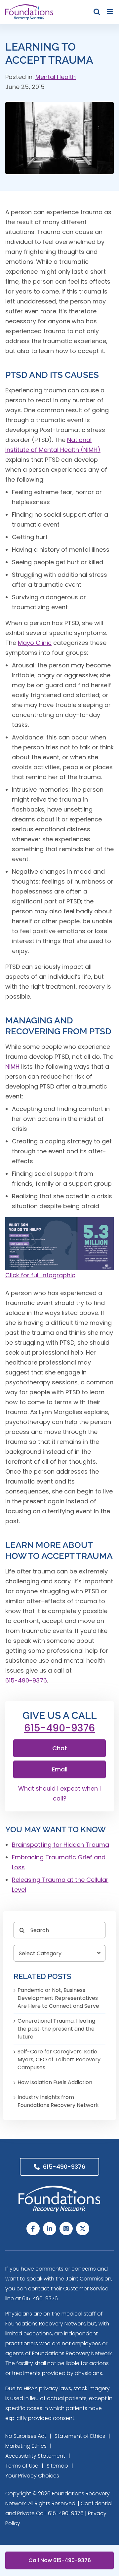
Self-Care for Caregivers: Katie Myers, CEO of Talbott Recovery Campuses (59, 2060)
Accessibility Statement (35, 2456)
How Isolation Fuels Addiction (55, 2082)
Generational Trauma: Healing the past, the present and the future (56, 2029)
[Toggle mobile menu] (110, 12)
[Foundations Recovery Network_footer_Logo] (59, 2188)
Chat (60, 1748)
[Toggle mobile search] (97, 12)
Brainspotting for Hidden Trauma (60, 1845)
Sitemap (57, 2466)
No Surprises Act (26, 2436)
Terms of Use (22, 2466)
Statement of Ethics (80, 2436)
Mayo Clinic (35, 643)
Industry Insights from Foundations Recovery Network (58, 2101)
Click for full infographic (40, 1275)
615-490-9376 (26, 1680)
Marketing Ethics (26, 2446)
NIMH (12, 1067)
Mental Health (56, 77)
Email (60, 1769)
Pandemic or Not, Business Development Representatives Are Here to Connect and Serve (58, 1998)
